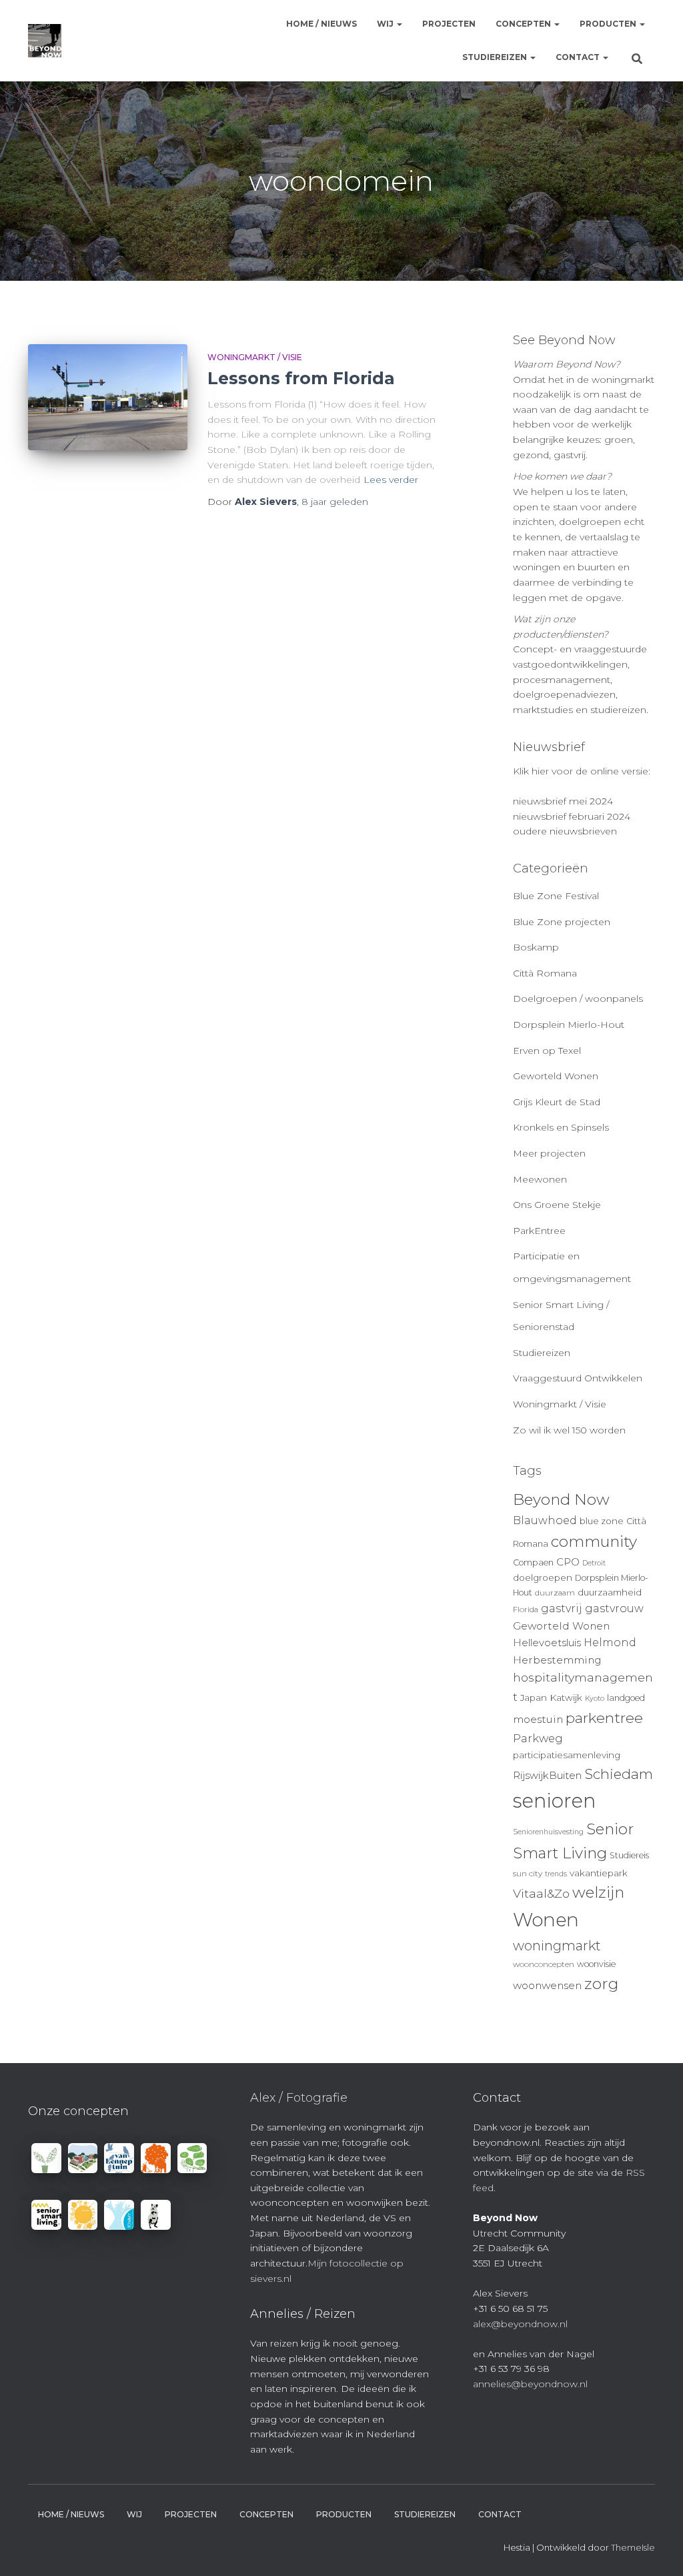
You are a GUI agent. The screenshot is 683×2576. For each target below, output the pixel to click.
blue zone (602, 1521)
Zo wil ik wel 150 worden (569, 1430)
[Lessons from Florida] (108, 398)
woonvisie (596, 1964)
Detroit (594, 1563)
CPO (568, 1562)
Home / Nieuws (321, 24)
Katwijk (566, 1698)
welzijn (598, 1892)
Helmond (610, 1643)
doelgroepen (543, 1577)
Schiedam (619, 1774)
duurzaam (555, 1593)
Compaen (533, 1562)
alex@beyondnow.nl (520, 2324)
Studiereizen (496, 57)
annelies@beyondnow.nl (530, 2384)
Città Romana (545, 973)
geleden (335, 502)
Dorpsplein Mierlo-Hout (569, 1025)
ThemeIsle (633, 2547)
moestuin (538, 1719)
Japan (534, 1698)
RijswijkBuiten (547, 1776)
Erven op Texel (547, 1051)
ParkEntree (539, 1231)
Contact (579, 57)
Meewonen (540, 1179)
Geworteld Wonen (556, 1076)
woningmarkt (557, 1946)
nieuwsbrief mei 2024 (563, 801)
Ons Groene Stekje (557, 1205)
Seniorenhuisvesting (548, 1832)
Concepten (524, 24)
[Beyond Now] (45, 41)
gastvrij (562, 1608)
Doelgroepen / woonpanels (578, 999)
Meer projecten (549, 1153)
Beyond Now (561, 1499)
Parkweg (538, 1738)
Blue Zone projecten (562, 922)
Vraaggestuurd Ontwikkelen (578, 1378)
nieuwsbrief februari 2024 (572, 816)
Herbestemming (557, 1660)
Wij (386, 24)
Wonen (546, 1920)
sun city (528, 1874)
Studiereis (629, 1855)
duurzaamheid (610, 1592)
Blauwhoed (545, 1520)
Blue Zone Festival (556, 896)
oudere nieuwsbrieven (565, 831)
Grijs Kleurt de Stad (557, 1102)
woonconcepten (544, 1964)
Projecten (449, 24)
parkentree (604, 1718)
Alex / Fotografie (299, 2098)
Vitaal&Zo (541, 1893)
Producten (609, 24)
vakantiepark (599, 1873)
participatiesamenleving (567, 1755)
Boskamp (536, 947)
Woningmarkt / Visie (255, 357)
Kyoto (595, 1699)
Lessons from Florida (301, 378)
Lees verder (391, 480)
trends (556, 1874)
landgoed (626, 1698)
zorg (601, 1984)
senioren (554, 1801)
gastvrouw (614, 1608)
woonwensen (547, 1985)
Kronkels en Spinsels (561, 1127)
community (594, 1541)
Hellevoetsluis (547, 1643)
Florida (526, 1609)
